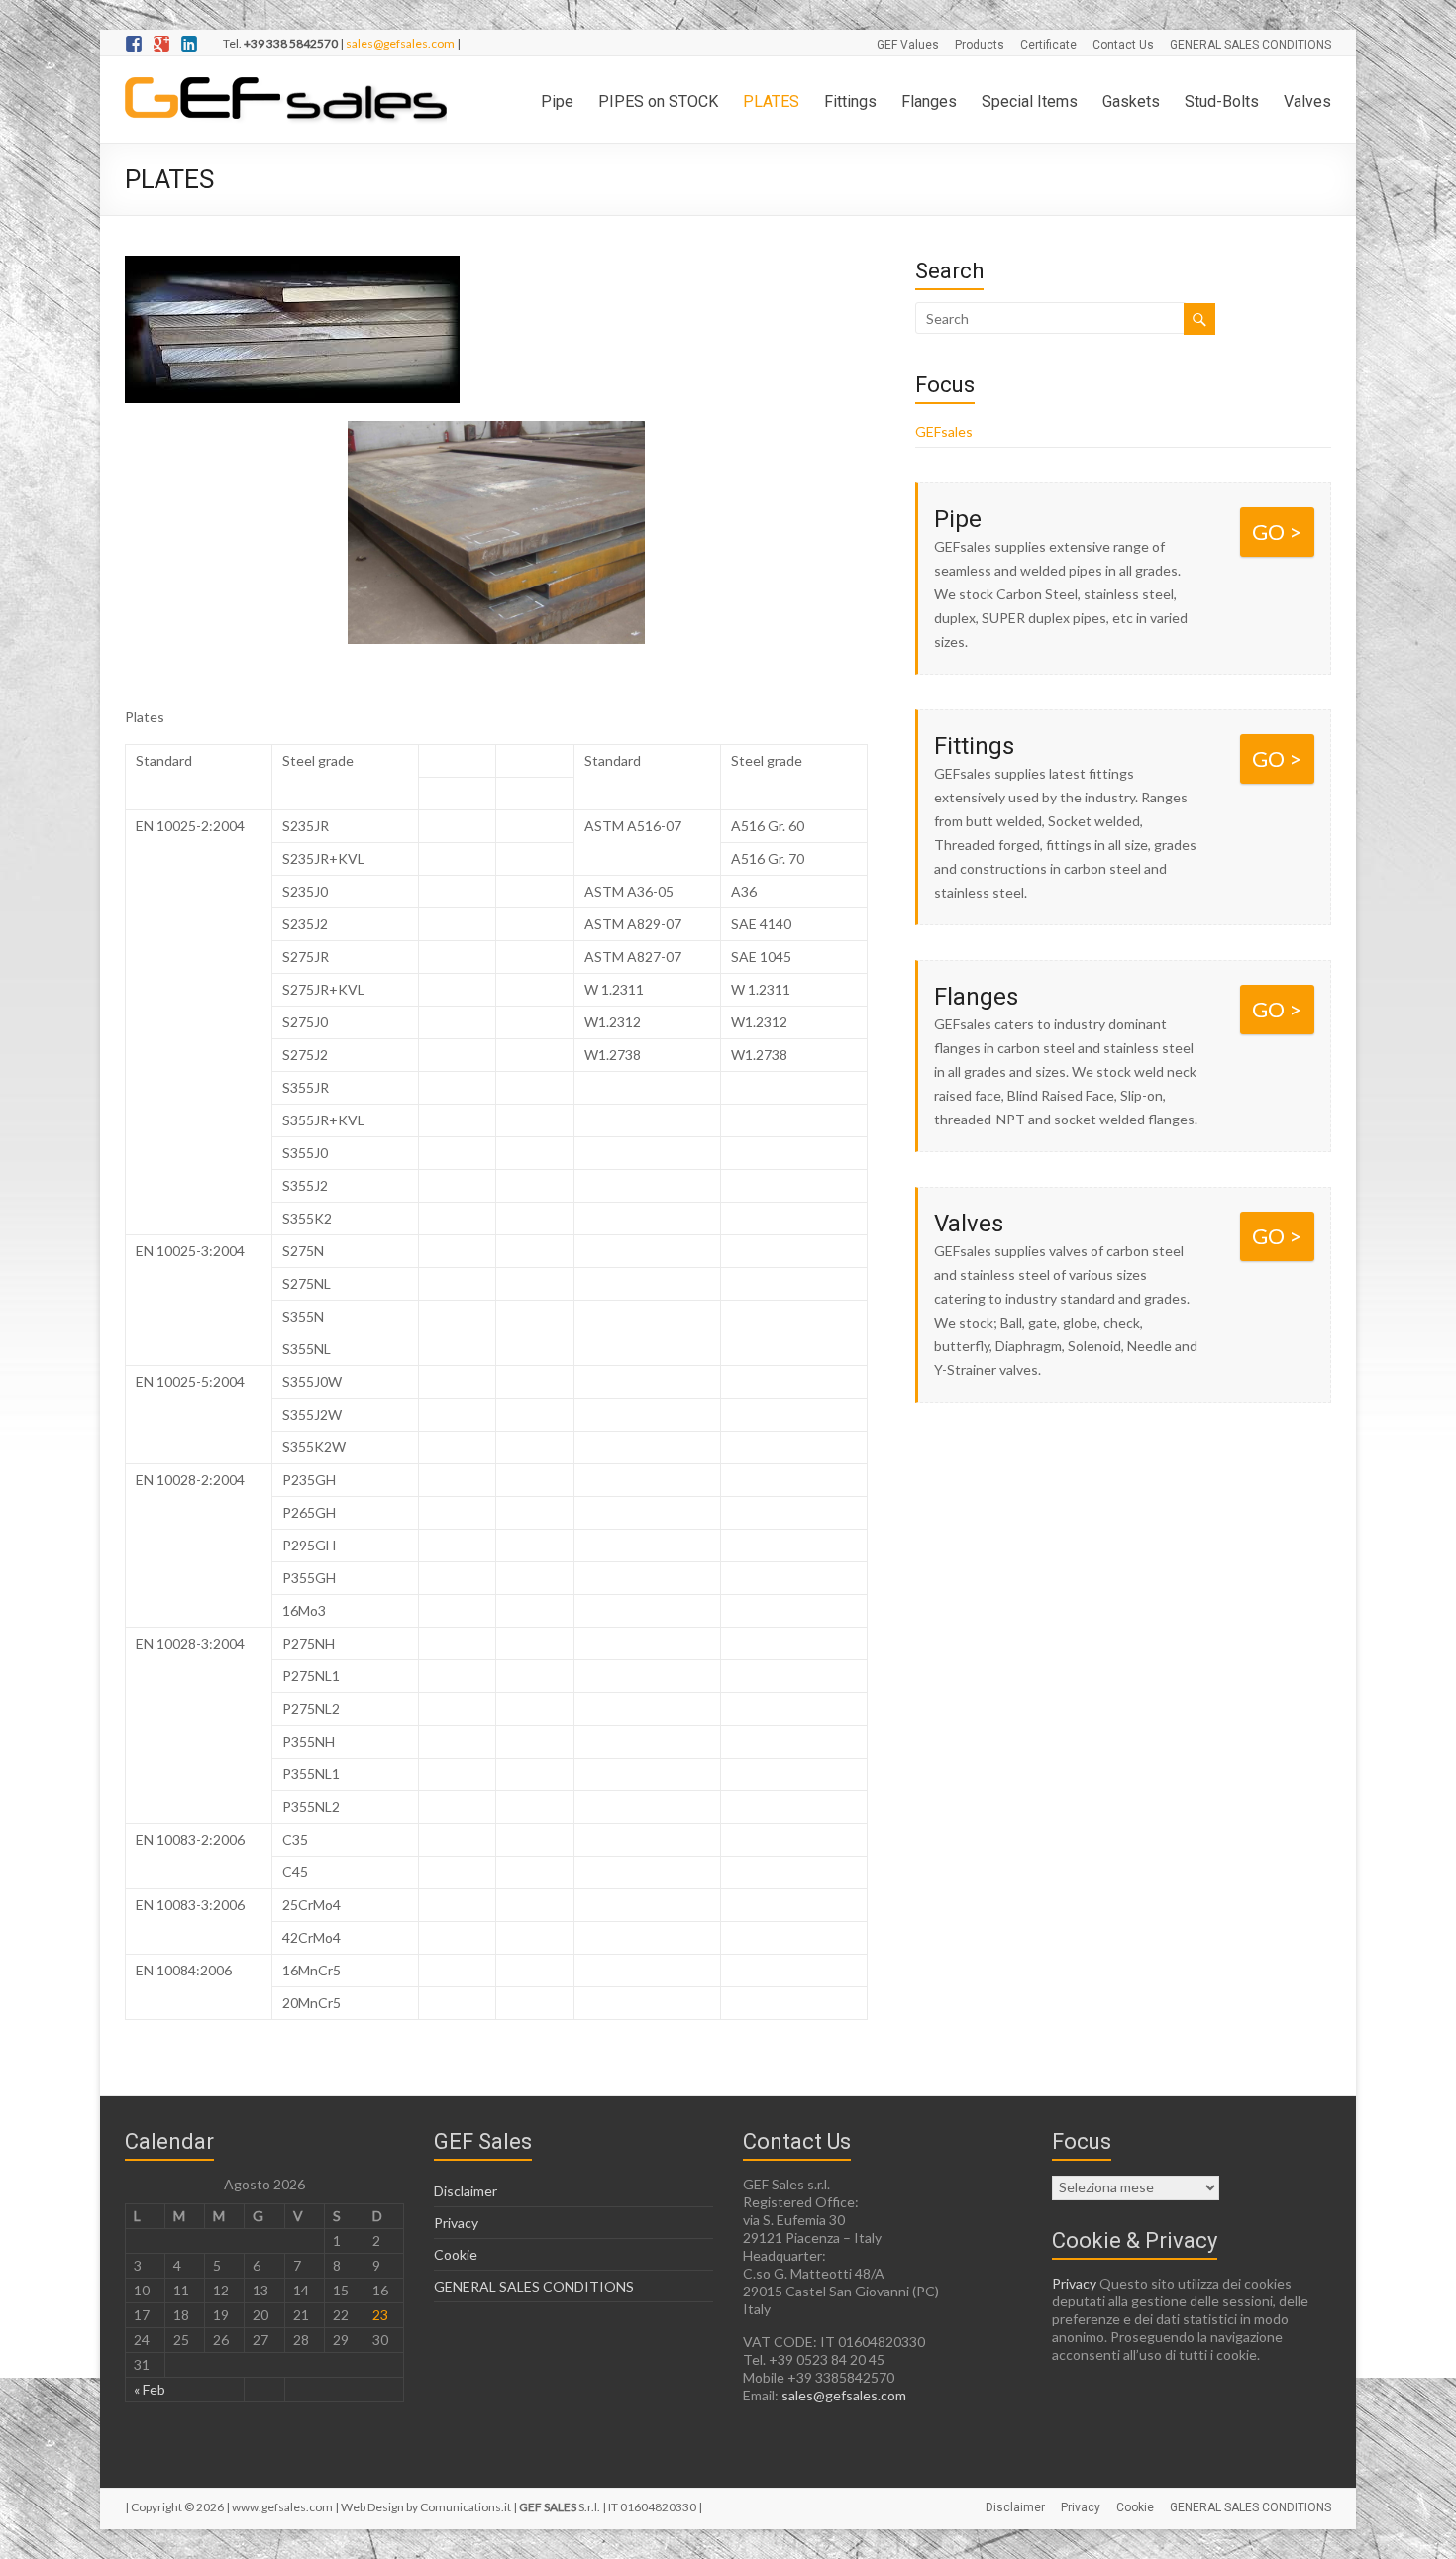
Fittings (850, 102)
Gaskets (1131, 102)
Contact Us (1123, 45)
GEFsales (944, 431)
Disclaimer (466, 2191)
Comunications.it (466, 2507)
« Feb (150, 2389)
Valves (1307, 102)
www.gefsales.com (282, 2507)
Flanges (929, 102)
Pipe (557, 102)
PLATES (771, 102)
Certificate (1048, 45)
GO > (1277, 532)
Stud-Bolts (1222, 102)
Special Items (1030, 102)
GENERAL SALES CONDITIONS (1250, 45)
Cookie (456, 2254)
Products (980, 45)
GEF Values (908, 45)
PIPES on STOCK (658, 102)
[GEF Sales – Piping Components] (286, 81)
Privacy (456, 2223)
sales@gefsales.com (400, 43)
